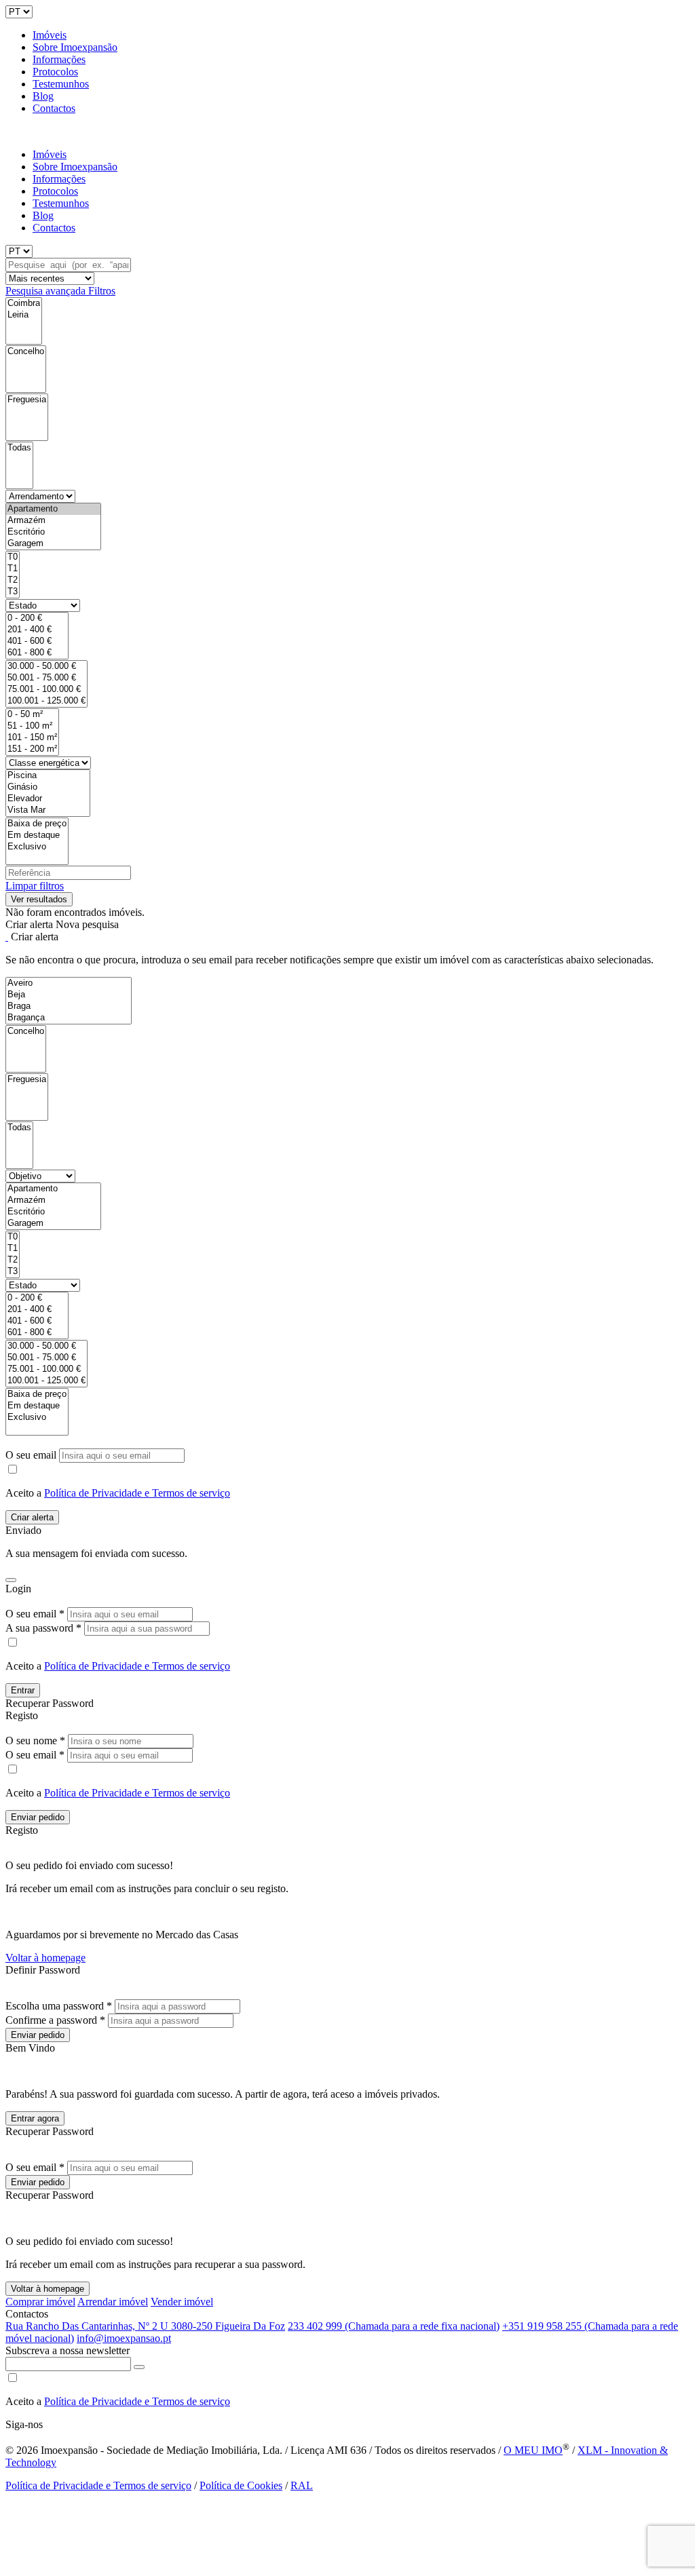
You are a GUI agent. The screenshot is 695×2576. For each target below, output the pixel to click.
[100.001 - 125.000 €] (46, 701)
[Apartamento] (53, 509)
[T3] (13, 592)
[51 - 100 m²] (32, 726)
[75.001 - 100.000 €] (46, 690)
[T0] (13, 557)
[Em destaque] (37, 835)
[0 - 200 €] (37, 618)
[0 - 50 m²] (32, 715)
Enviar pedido (38, 1817)
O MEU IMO (533, 2450)
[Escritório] (53, 532)
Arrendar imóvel (113, 2302)
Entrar (23, 1690)
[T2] (13, 580)
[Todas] (19, 448)
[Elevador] (48, 799)
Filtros (102, 291)
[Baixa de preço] (37, 824)
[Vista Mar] (48, 810)
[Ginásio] (48, 787)
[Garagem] (53, 544)
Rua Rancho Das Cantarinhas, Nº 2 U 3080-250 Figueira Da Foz (145, 2326)
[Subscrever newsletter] (139, 2367)
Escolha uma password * (59, 2006)
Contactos (54, 108)
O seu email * (35, 1614)
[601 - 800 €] (37, 653)
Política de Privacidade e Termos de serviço (137, 1493)
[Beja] (69, 995)
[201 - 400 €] (37, 630)
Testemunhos (61, 84)
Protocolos (55, 72)
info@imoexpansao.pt (124, 2338)
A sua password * (43, 1628)
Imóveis (50, 35)
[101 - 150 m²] (32, 738)
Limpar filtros (35, 886)
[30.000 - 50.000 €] (46, 667)
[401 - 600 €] (37, 641)
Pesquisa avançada (47, 291)
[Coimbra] (24, 304)
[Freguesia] (27, 400)
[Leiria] (24, 315)
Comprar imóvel (40, 2302)
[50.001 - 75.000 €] (46, 678)
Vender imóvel (182, 2302)
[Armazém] (53, 521)
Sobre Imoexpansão (75, 47)
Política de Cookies (241, 2485)
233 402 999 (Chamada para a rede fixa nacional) (394, 2326)
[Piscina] (48, 776)
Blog (43, 96)
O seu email (32, 1455)
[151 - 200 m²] (32, 749)
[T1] (13, 569)
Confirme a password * (55, 2020)
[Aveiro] (69, 983)
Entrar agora (35, 2118)
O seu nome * (35, 1741)
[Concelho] (26, 352)
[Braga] (69, 1006)
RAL (302, 2485)
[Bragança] (69, 1018)
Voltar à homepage (45, 1958)
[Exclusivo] (37, 847)
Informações (59, 59)
